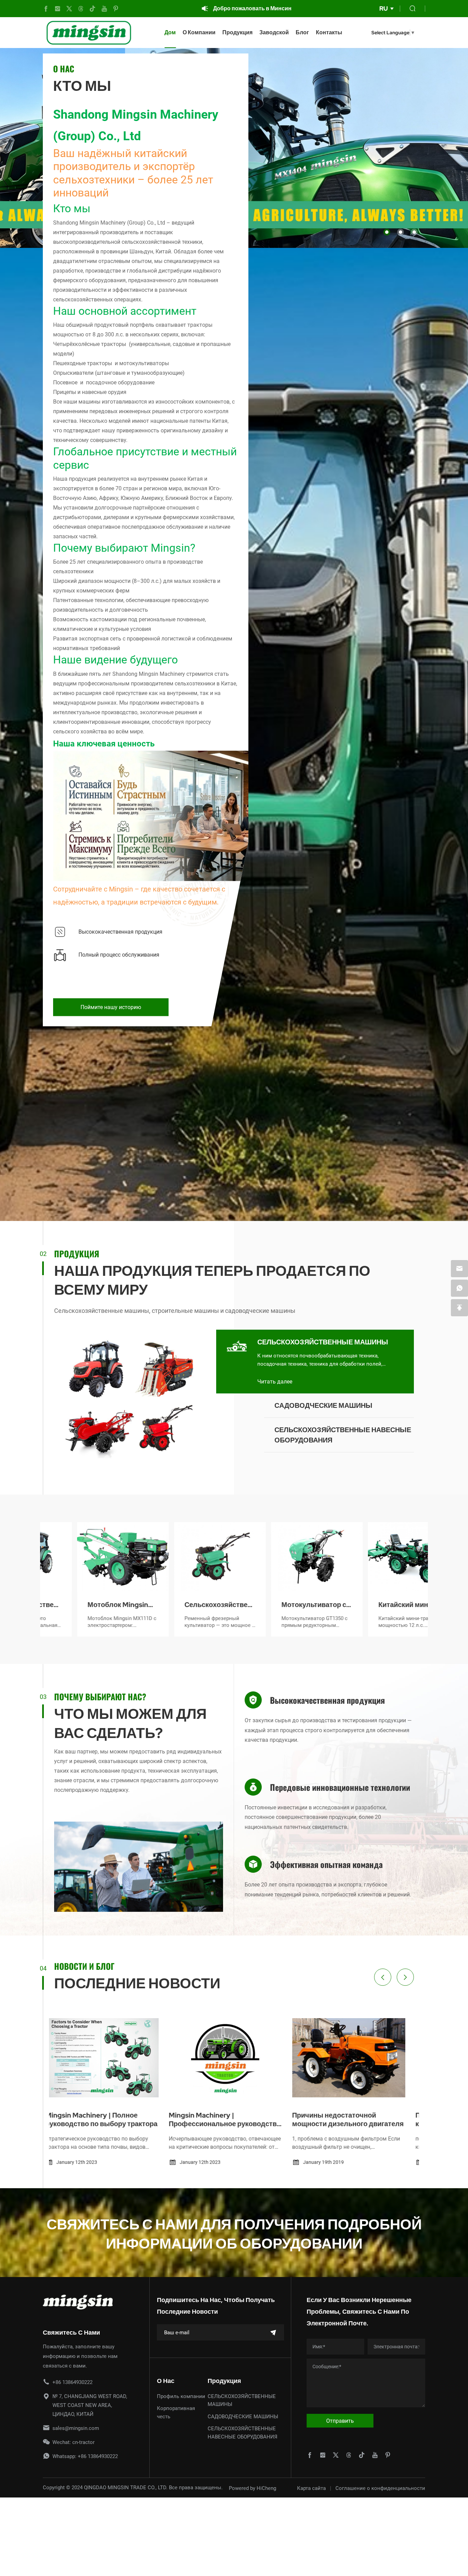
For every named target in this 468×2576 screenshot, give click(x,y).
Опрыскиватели (73, 373)
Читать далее (275, 1381)
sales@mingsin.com (76, 2428)
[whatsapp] (459, 1288)
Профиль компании (181, 2396)
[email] (459, 1269)
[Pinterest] (116, 9)
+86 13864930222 (72, 2382)
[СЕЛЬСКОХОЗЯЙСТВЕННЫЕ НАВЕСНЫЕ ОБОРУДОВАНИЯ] (237, 1435)
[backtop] (459, 1308)
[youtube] (104, 9)
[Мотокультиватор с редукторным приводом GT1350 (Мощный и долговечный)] (186, 1557)
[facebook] (46, 9)
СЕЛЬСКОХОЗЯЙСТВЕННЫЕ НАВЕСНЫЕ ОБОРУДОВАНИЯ (343, 1435)
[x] (69, 9)
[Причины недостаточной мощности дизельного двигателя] (111, 2058)
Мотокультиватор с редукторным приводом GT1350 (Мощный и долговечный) (182, 1605)
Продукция (237, 32)
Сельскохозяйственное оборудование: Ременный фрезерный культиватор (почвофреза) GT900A (89, 1605)
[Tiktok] (93, 9)
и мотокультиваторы (141, 363)
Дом (170, 32)
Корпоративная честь (176, 2412)
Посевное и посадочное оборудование (104, 382)
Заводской (274, 32)
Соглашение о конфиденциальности (380, 2488)
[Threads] (81, 9)
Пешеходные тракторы (83, 363)
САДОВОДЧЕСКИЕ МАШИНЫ (323, 1405)
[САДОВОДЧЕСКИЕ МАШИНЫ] (237, 1411)
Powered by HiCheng (253, 2488)
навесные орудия (104, 392)
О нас (166, 2381)
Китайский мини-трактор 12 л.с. (275, 1605)
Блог (302, 32)
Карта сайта (311, 2488)
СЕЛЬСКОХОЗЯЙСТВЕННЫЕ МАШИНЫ (323, 1342)
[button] (387, 232)
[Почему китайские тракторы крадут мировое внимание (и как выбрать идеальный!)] (234, 2058)
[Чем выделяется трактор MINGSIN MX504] (357, 2058)
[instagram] (58, 9)
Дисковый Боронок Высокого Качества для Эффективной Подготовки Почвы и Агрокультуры (379, 1605)
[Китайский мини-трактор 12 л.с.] (282, 1557)
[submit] (273, 2332)
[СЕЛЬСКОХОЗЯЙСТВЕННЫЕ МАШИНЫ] (237, 1347)
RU (384, 8)
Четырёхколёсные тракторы (90, 344)
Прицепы (65, 392)
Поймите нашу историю (111, 1007)
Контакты (329, 32)
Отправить (340, 2421)
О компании (199, 32)
